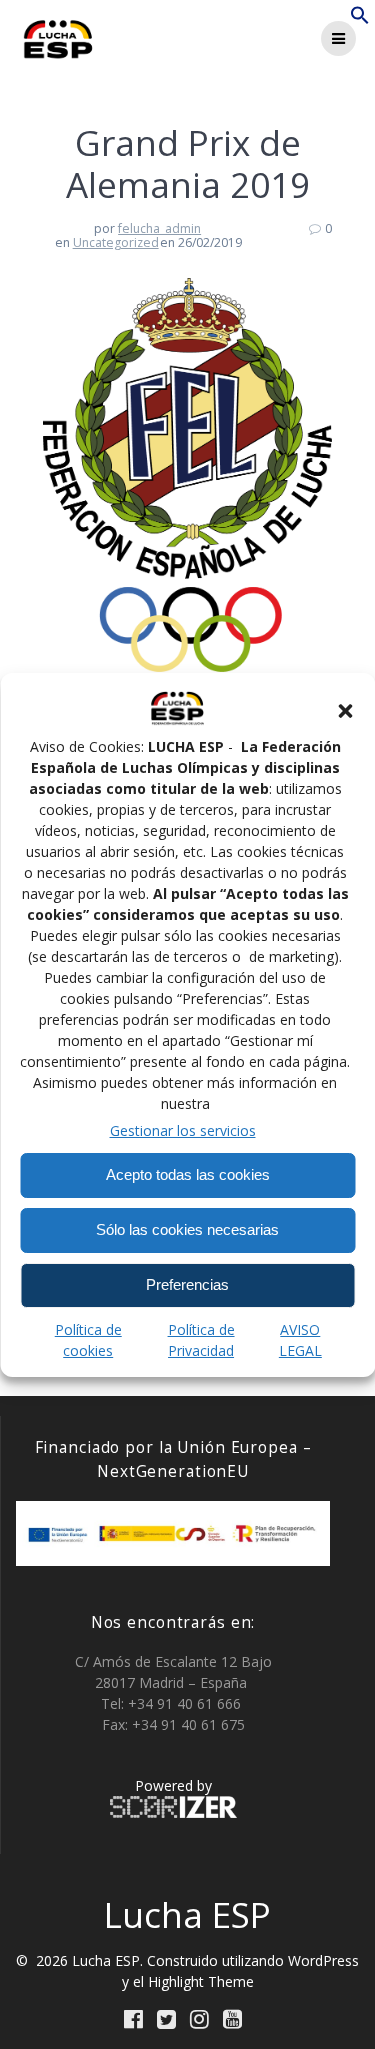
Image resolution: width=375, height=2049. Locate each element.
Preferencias (187, 1284)
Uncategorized (116, 242)
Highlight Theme (201, 1981)
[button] (345, 711)
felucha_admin (159, 228)
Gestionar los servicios (183, 1130)
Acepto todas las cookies (188, 1174)
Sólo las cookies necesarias (187, 1229)
